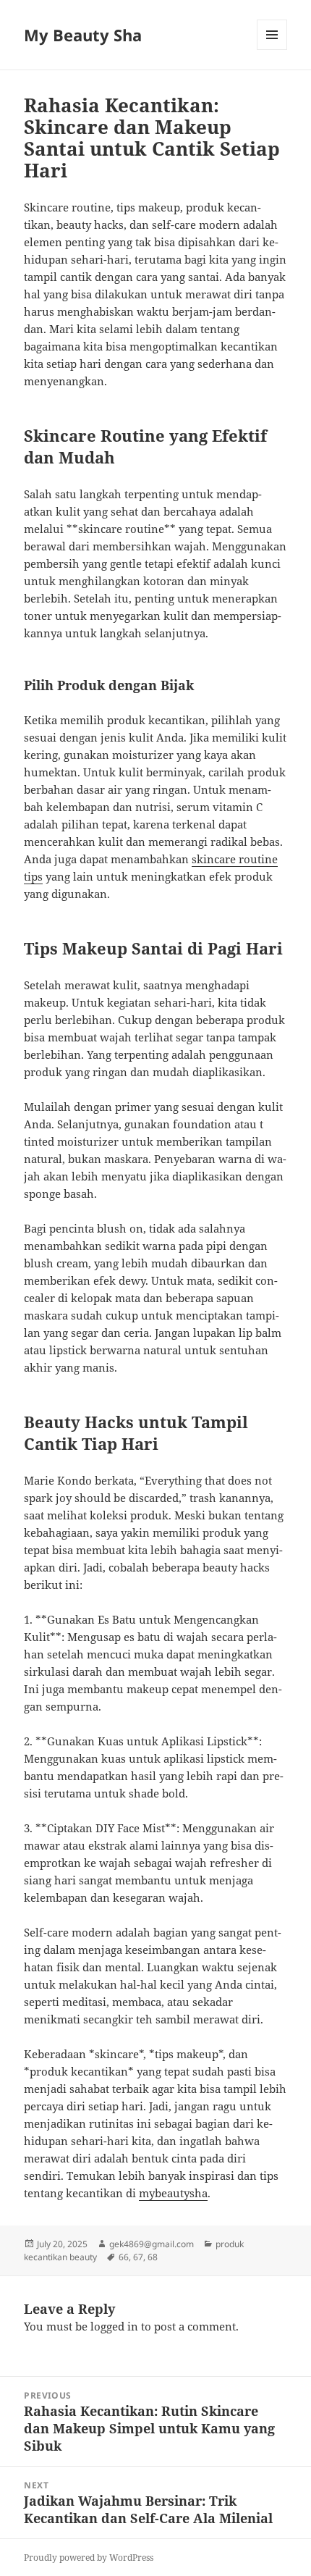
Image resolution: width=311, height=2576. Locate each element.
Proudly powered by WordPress (89, 2558)
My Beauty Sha (83, 35)
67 (138, 2257)
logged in (114, 2326)
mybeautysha (173, 2193)
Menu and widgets (272, 50)
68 (153, 2257)
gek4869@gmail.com (152, 2244)
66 (124, 2257)
